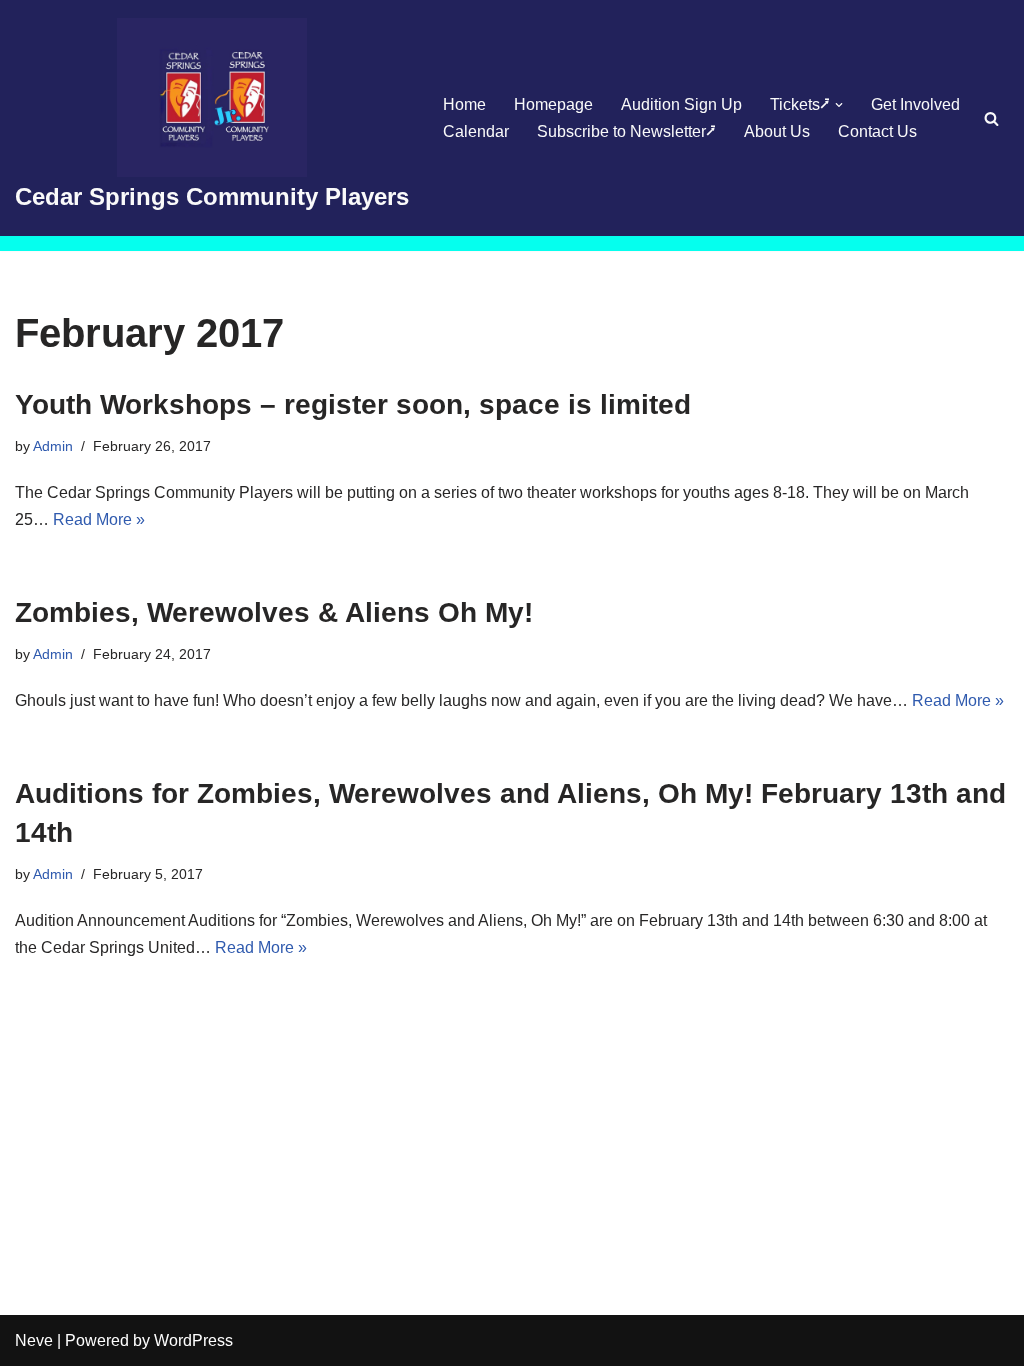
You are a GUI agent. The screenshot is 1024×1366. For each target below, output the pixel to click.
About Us (777, 131)
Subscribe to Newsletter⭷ (626, 131)
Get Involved (915, 104)
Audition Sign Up (681, 104)
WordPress (193, 1340)
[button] (839, 105)
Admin (53, 446)
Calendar (476, 131)
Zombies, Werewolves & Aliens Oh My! (274, 612)
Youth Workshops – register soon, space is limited (353, 404)
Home (464, 104)
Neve (34, 1340)
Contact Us (877, 131)
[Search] (991, 118)
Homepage (553, 104)
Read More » (99, 519)
